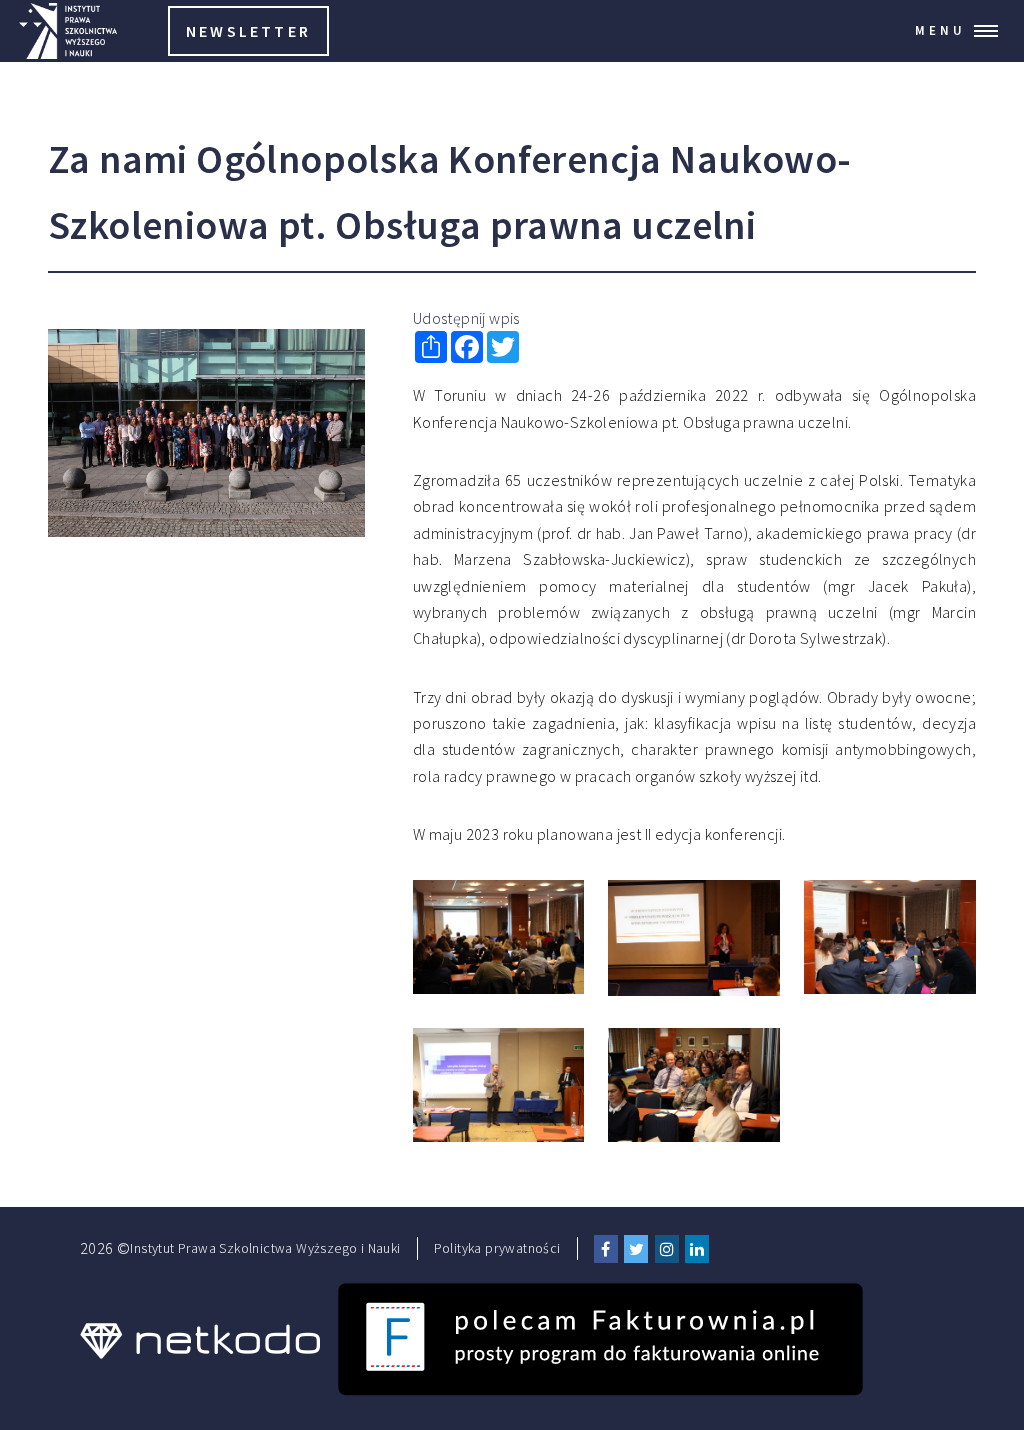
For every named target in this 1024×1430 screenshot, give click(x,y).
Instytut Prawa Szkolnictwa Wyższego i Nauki (265, 1248)
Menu (940, 30)
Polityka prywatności (497, 1248)
